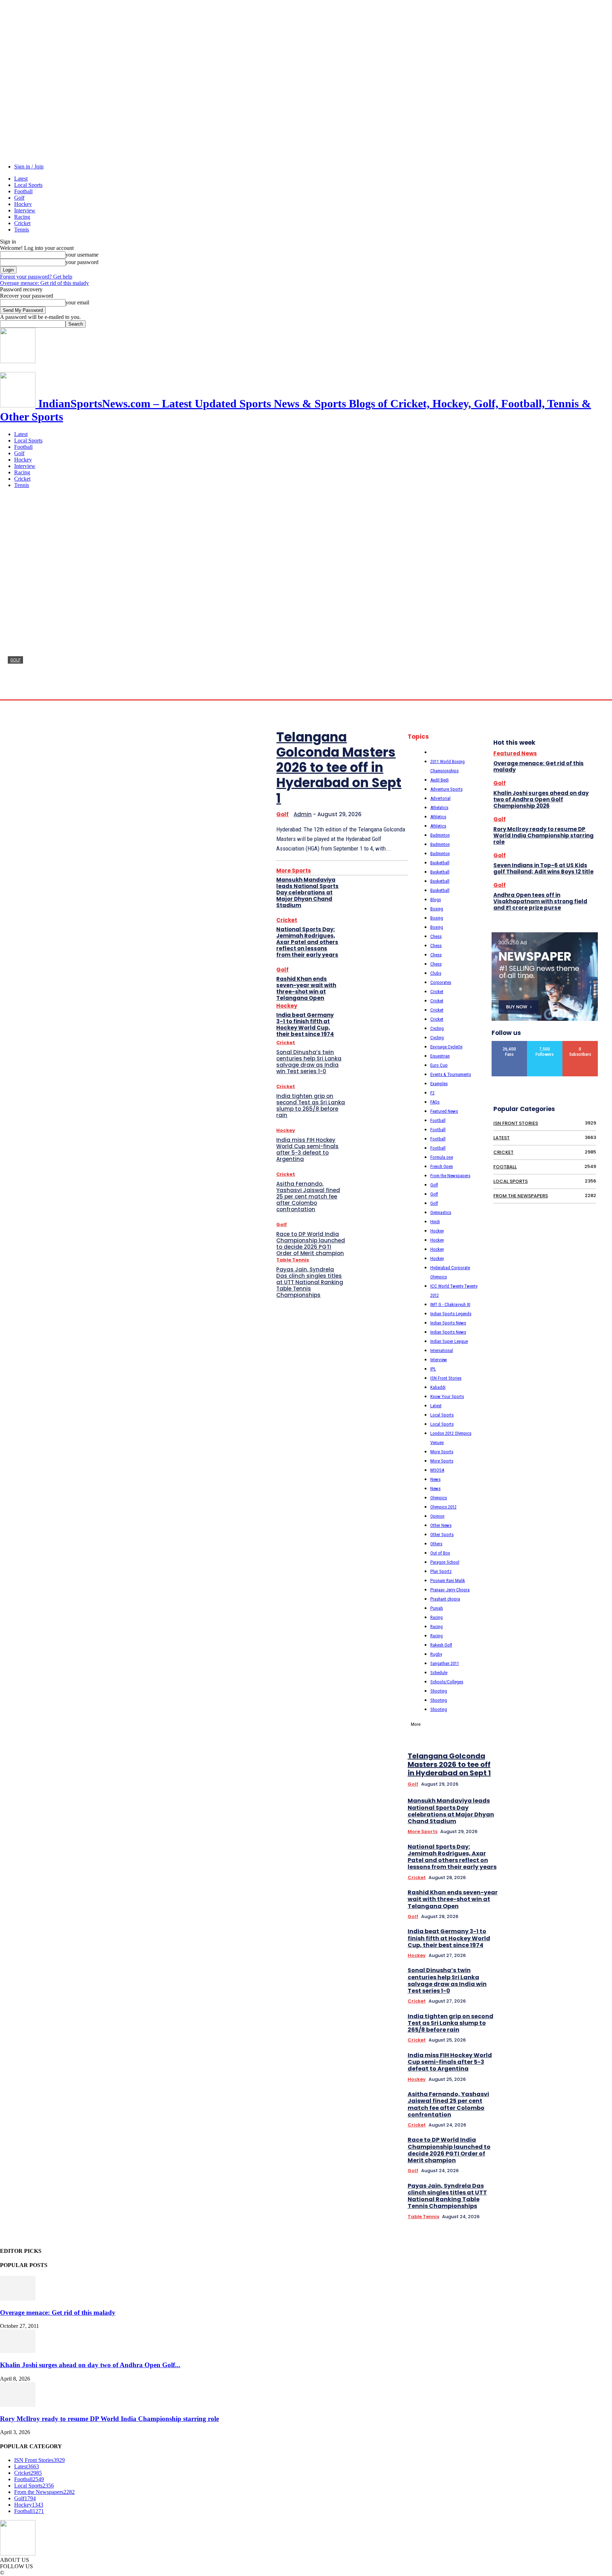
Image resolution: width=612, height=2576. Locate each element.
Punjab (437, 1608)
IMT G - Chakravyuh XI (450, 1304)
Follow (545, 1044)
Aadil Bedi (440, 780)
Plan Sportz (441, 1571)
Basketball (440, 863)
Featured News (444, 1111)
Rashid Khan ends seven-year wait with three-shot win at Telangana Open (306, 988)
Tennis (22, 230)
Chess (436, 936)
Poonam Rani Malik (448, 1581)
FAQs (435, 1102)
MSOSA (437, 1470)
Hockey (23, 204)
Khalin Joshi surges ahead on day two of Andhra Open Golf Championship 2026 (541, 799)
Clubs (436, 973)
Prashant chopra (445, 1599)
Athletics (438, 817)
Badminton (440, 835)
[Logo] (18, 361)
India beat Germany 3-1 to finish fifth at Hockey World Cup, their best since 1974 (305, 1024)
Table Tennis (293, 1260)
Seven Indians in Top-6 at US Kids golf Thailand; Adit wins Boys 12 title (543, 868)
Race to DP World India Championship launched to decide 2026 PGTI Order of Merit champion (311, 1244)
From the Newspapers (450, 1176)
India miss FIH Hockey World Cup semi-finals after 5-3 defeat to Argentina (307, 1149)
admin (15, 692)
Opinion (437, 1516)
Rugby (436, 1654)
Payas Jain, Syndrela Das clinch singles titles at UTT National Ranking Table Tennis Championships (310, 1282)
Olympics (439, 1498)
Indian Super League (449, 1341)
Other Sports (442, 1535)
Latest (21, 179)
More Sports (294, 871)
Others (436, 1544)
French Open (442, 1166)
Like (510, 1044)
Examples (439, 1084)
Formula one (442, 1157)
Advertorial (440, 798)
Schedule (439, 1673)
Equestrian (440, 1056)
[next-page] (598, 1658)
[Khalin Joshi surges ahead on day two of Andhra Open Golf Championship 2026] (18, 2351)
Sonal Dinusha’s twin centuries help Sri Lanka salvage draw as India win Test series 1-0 (309, 1062)
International (442, 1350)
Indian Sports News (448, 1323)
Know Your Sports (447, 1396)
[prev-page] (588, 1658)
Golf (19, 198)
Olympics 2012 (443, 1507)
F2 (432, 1093)
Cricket (22, 223)
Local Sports (28, 185)
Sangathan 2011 (445, 1663)
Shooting (439, 1691)
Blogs (436, 900)
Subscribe (580, 1044)
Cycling (437, 1028)
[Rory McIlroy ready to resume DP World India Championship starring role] (18, 2405)
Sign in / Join (29, 167)
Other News (441, 1525)
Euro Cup (439, 1065)
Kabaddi (438, 1387)
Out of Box (440, 1553)
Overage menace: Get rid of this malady (44, 283)
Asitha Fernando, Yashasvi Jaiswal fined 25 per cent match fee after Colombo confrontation (308, 1197)
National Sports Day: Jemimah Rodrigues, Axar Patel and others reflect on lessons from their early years (307, 942)
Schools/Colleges (447, 1682)
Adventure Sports (446, 789)
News (435, 1479)
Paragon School (445, 1562)
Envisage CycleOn (446, 1047)
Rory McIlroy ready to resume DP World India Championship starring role (543, 835)
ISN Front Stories (446, 1378)
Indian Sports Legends (451, 1314)
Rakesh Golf (441, 1645)
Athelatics (439, 808)
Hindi (435, 1222)
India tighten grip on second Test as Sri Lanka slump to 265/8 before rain (311, 1106)
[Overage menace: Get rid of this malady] (18, 2299)
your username (82, 255)
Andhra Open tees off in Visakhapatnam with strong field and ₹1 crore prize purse (540, 901)
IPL (433, 1369)
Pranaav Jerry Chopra (450, 1590)
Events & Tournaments (451, 1074)
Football (23, 191)
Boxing (437, 909)
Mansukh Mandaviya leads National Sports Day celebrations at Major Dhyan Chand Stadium (307, 892)
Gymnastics (441, 1212)
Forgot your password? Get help (36, 277)
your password (82, 262)
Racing (22, 217)
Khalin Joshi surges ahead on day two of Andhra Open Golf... (90, 2365)
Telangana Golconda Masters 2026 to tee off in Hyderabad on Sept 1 (255, 677)
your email (77, 302)
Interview (25, 210)
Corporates (441, 982)
